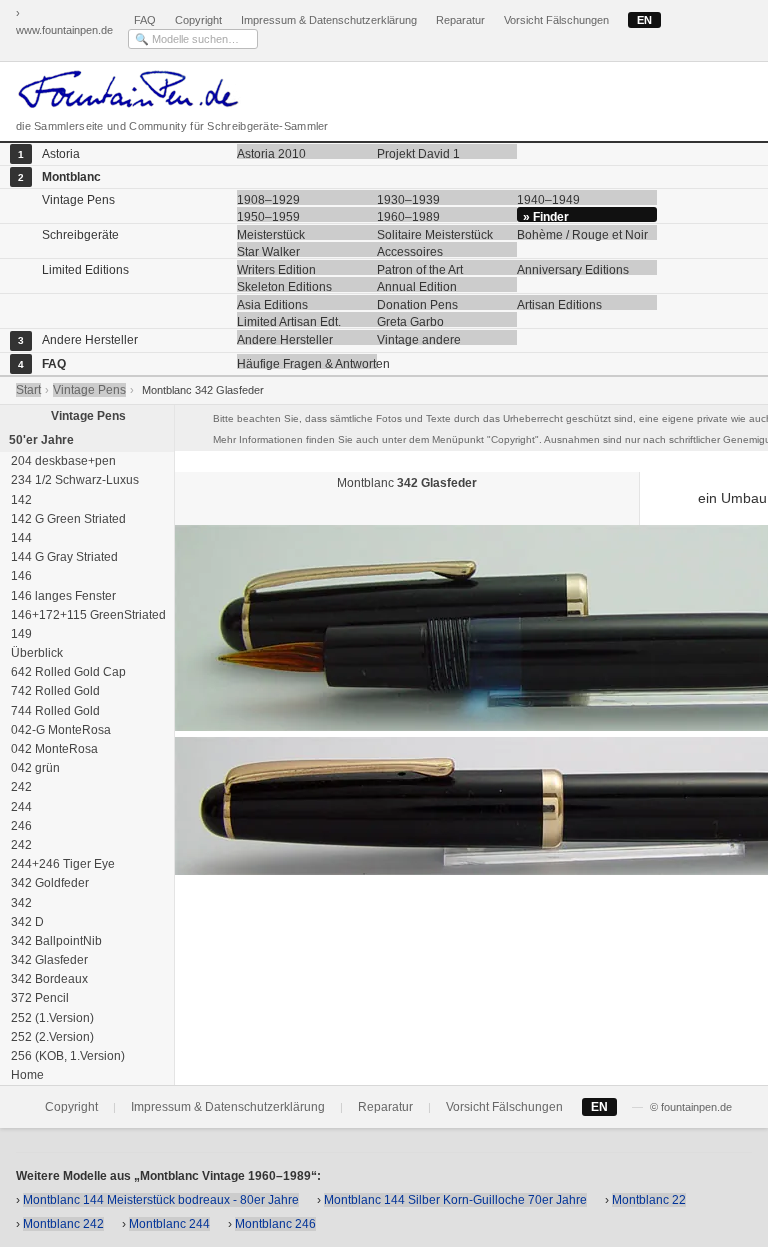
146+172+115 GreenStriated (87, 615)
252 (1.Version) (51, 1018)
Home (26, 1075)
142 (20, 500)
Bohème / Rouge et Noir (582, 234)
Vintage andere (419, 339)
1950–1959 (268, 216)
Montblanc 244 (169, 1224)
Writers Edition (276, 269)
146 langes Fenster (62, 596)
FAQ (145, 20)
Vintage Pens (89, 390)
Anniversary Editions (573, 269)
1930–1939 (408, 199)
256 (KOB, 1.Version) (66, 1056)
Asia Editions (272, 304)
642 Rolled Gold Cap (67, 672)
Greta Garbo (410, 321)
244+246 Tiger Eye (61, 864)
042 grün (34, 768)
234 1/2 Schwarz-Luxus (73, 480)
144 (20, 538)
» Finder (546, 216)
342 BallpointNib (55, 941)
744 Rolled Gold (54, 711)
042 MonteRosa (53, 749)
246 (20, 826)
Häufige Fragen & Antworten (307, 363)
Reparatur (460, 20)
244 (20, 807)
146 (20, 576)
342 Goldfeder (48, 883)
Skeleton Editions (284, 286)
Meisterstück (271, 234)
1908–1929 (268, 199)
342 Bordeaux (48, 979)
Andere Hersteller (285, 339)
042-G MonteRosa (59, 730)
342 (20, 903)
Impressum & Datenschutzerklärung (329, 20)
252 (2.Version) (51, 1037)
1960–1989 (408, 216)
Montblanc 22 (649, 1200)
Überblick (35, 653)
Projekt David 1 (418, 153)
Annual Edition (417, 286)
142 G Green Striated (67, 519)
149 (20, 634)
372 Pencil (38, 998)
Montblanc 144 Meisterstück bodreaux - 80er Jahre (161, 1200)
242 (20, 787)
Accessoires (410, 251)
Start (28, 390)
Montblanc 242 (63, 1224)
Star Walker (268, 251)
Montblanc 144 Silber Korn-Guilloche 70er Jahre (455, 1200)
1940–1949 (548, 199)
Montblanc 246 (275, 1224)
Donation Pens (417, 304)
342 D (26, 922)
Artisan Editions (559, 304)
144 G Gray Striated (63, 557)
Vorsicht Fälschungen (556, 20)
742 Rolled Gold (54, 691)
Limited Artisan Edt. (289, 321)
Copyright (198, 20)
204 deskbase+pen (62, 461)
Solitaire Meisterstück (435, 234)
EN (644, 20)
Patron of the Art (420, 269)
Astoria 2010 (271, 153)
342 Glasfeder (48, 960)
